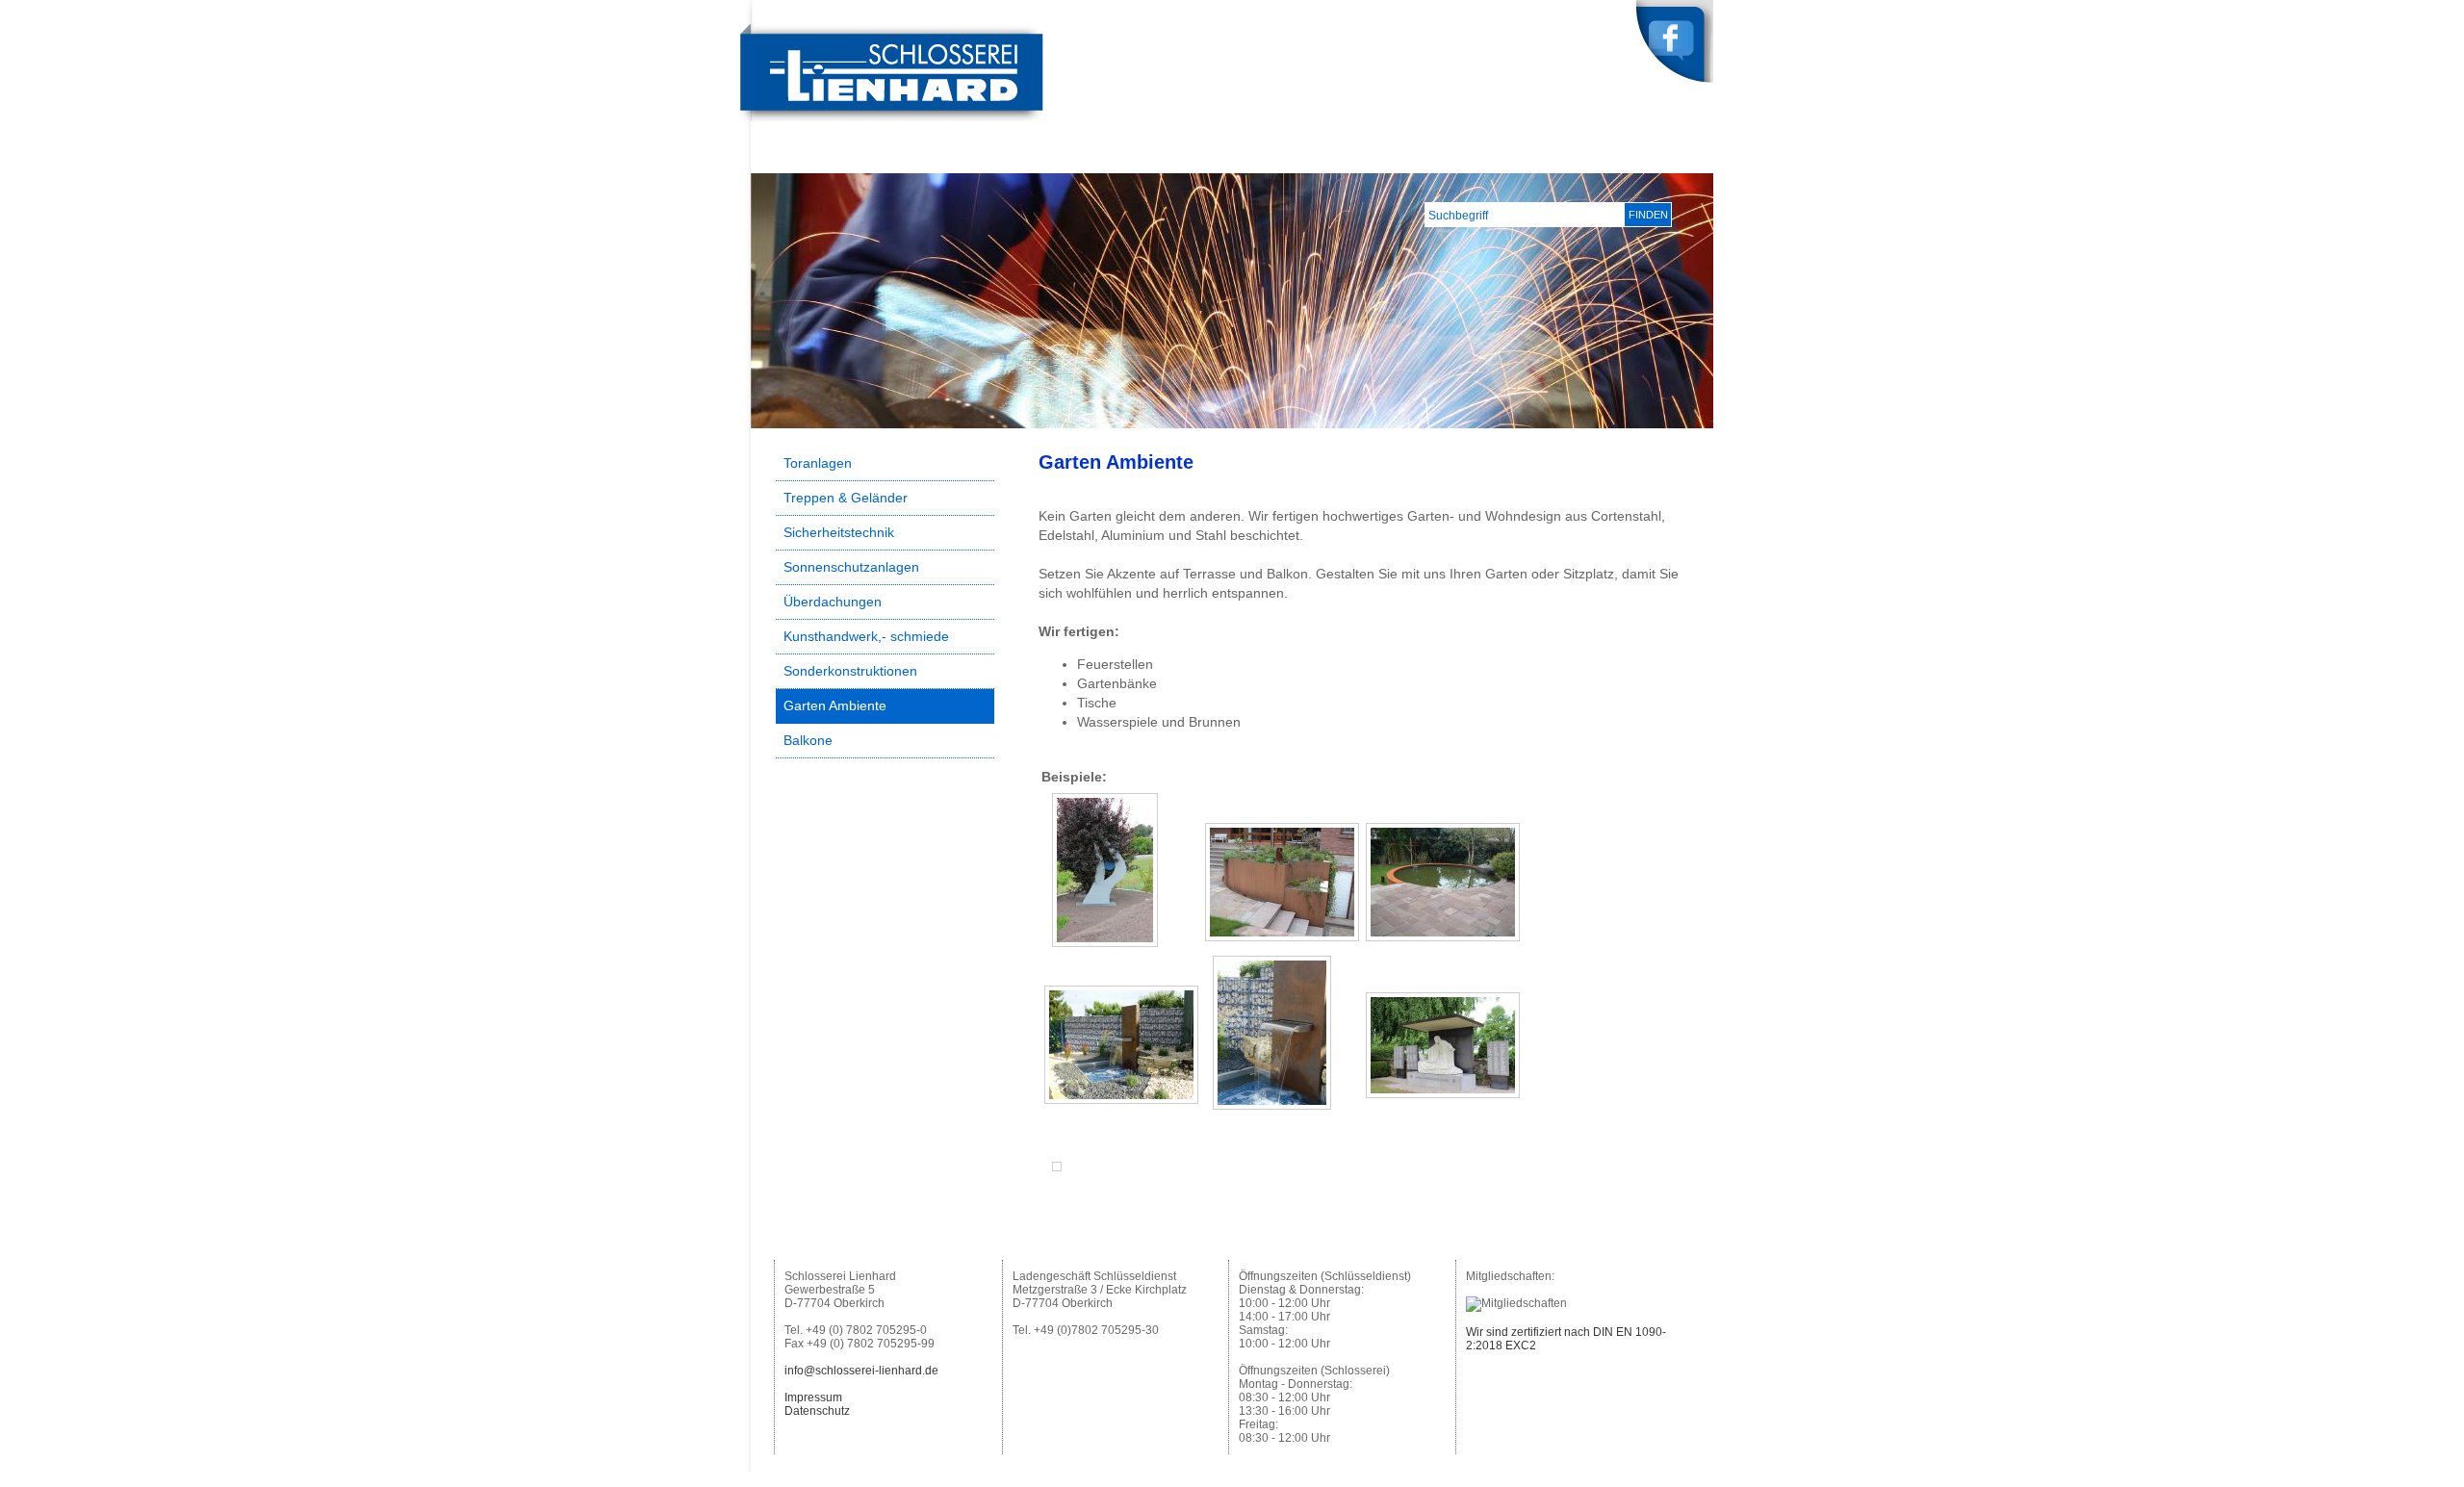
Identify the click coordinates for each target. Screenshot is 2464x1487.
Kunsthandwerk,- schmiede (866, 636)
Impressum (813, 1397)
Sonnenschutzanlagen (851, 567)
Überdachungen (833, 602)
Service (1599, 158)
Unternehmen (1408, 158)
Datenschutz (817, 1411)
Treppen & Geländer (846, 498)
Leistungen (1513, 158)
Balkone (808, 740)
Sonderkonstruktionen (850, 671)
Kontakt (1675, 158)
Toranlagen (818, 463)
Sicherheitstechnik (839, 532)
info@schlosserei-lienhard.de (861, 1371)
